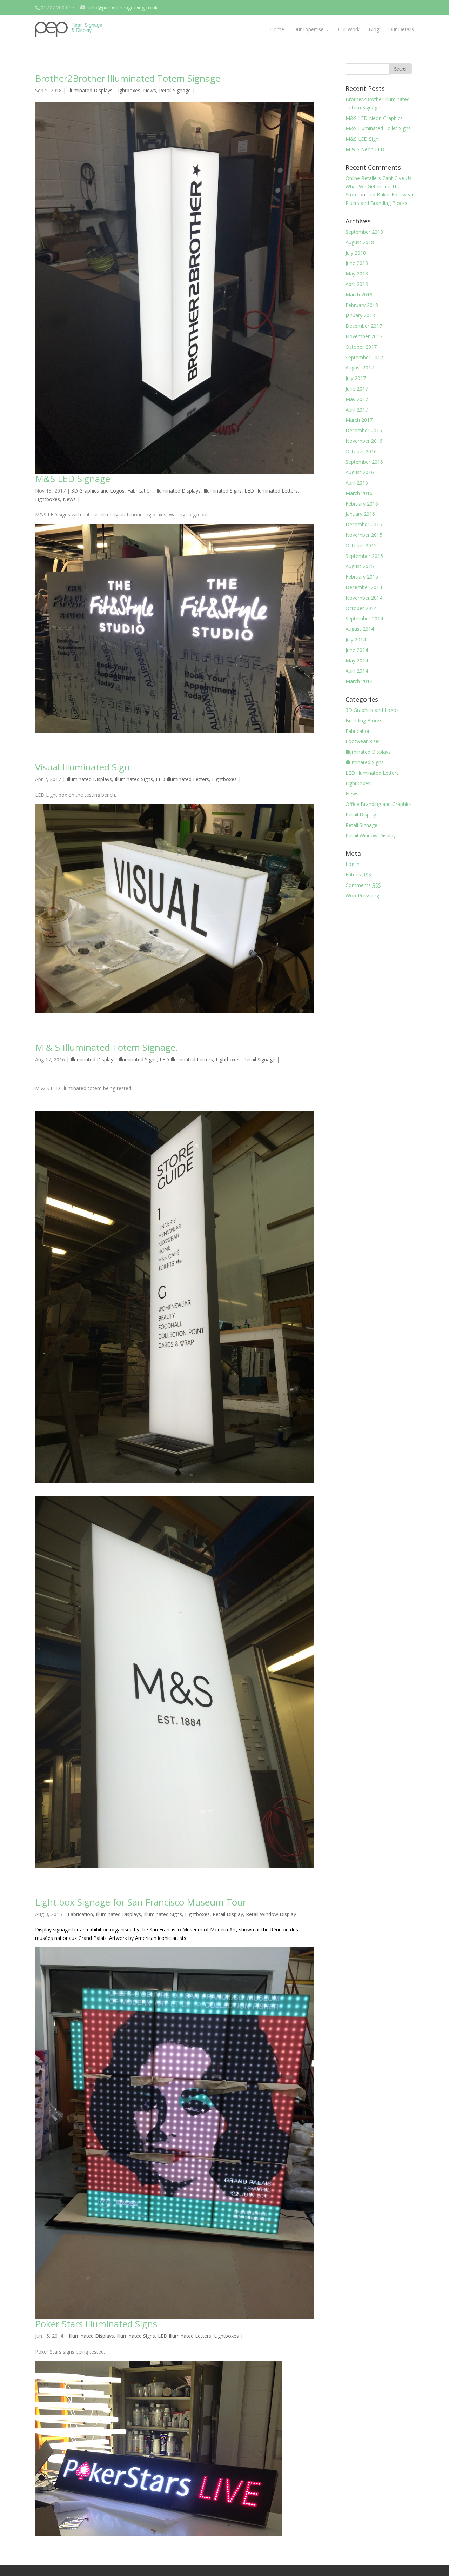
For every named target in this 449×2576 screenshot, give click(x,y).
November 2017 (364, 336)
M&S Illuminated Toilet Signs (378, 128)
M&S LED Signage (73, 479)
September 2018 (364, 232)
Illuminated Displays (90, 90)
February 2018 (362, 305)
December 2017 (364, 326)
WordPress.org (362, 896)
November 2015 (364, 535)
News (150, 90)
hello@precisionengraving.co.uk (122, 8)
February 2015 (362, 577)
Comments (363, 885)
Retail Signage (175, 90)
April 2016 (357, 483)
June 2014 (357, 650)
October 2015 (361, 545)
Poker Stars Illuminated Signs (96, 2324)
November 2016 (364, 441)
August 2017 (360, 368)
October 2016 (361, 451)
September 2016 (364, 462)
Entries (358, 875)
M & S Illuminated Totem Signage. (106, 1047)
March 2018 (359, 295)
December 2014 (364, 587)
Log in (353, 864)
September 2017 (364, 357)
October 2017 (361, 347)
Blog (374, 29)
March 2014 (359, 681)
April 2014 (357, 671)
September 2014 (364, 618)
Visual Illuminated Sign (82, 767)
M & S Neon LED (365, 149)
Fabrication (140, 491)
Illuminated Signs (223, 491)
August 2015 (360, 566)
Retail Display (228, 1914)
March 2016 (359, 493)
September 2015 (364, 556)
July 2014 (356, 639)
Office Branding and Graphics (379, 804)
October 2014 (361, 608)
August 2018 (360, 242)
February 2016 (362, 504)
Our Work (349, 29)
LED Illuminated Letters (271, 491)
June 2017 (357, 389)
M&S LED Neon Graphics (374, 118)
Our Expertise (309, 29)
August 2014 (360, 629)
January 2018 (360, 315)
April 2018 (357, 284)
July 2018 (356, 253)
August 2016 (360, 472)
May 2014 (357, 660)
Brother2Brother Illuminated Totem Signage (128, 78)
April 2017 (357, 410)
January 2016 (360, 514)
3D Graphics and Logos (98, 491)
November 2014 (364, 598)
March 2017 (359, 420)
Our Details (401, 29)
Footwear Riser (363, 741)
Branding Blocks (364, 720)
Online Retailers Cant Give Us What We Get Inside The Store (378, 186)
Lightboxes (128, 90)
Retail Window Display (271, 1914)
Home (277, 29)
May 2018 (357, 273)
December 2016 (364, 430)
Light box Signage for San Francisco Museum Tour (141, 1902)
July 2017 (356, 378)
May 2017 (357, 399)
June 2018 (357, 263)
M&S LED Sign (362, 139)
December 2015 (364, 524)
